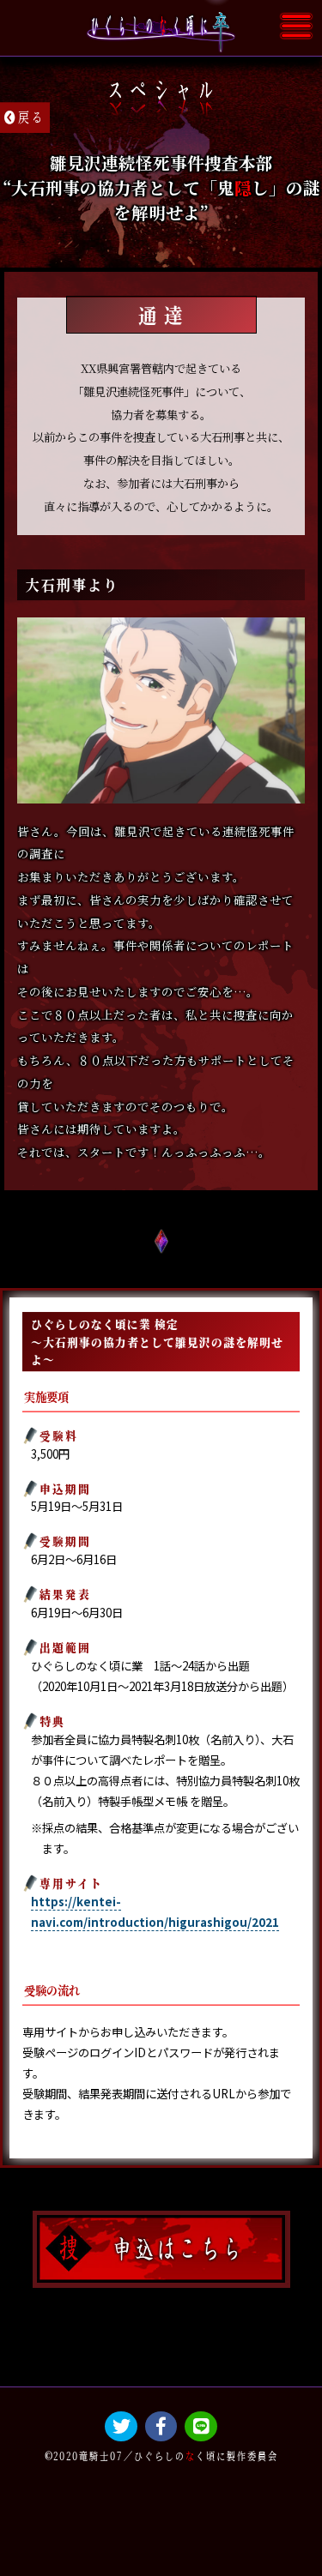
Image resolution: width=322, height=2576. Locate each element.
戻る (32, 116)
